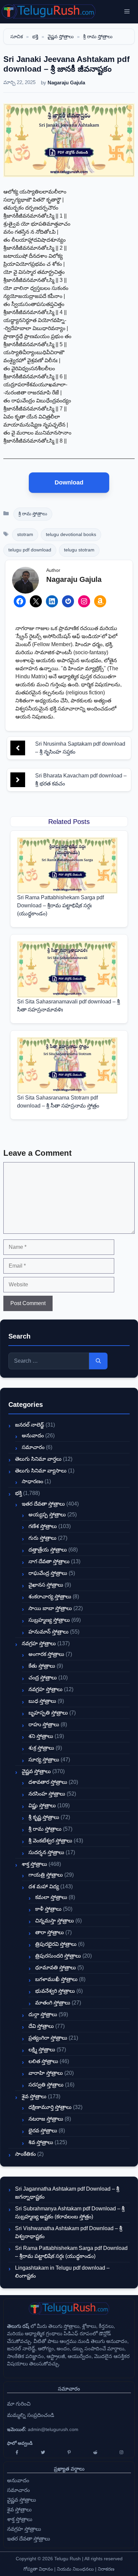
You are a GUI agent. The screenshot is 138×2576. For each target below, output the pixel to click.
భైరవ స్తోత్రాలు (43, 2131)
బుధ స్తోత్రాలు (42, 1701)
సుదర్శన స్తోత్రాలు (46, 1852)
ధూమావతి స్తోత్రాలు (56, 1967)
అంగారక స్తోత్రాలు (46, 1654)
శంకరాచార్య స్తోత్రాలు (50, 1597)
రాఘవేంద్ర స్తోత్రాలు (48, 1573)
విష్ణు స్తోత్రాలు (42, 1805)
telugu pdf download (30, 550)
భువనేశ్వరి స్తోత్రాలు (55, 1991)
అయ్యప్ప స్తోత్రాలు (47, 1514)
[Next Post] (18, 780)
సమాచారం (33, 1447)
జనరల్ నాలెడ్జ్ (30, 1425)
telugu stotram (79, 550)
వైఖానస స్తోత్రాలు (46, 1585)
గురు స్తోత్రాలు (43, 1538)
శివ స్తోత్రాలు (41, 2142)
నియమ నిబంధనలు (75, 2569)
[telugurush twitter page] (43, 2452)
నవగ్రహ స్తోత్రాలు (39, 1643)
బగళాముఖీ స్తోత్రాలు (56, 1979)
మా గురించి (19, 2404)
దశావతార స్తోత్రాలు (48, 1782)
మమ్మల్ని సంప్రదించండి (31, 2415)
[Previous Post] (18, 748)
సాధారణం (32, 1481)
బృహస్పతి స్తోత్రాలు (48, 1713)
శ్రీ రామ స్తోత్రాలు (98, 36)
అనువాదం (33, 1435)
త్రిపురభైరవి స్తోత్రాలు (56, 1944)
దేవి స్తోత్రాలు (41, 2026)
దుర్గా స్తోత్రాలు (43, 2014)
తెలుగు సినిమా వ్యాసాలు (41, 1471)
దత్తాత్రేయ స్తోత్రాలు (48, 1550)
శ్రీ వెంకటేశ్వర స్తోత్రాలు (50, 1841)
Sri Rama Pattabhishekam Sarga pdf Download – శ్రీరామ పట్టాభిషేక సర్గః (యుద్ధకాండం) (60, 905)
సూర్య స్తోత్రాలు (44, 1760)
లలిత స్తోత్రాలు (43, 2061)
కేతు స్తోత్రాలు (42, 1666)
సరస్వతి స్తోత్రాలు (46, 2085)
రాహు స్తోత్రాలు (44, 1724)
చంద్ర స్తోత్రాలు (43, 1678)
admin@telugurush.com (53, 2429)
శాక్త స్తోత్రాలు (34, 1864)
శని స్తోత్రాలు (41, 1736)
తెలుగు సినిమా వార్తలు (38, 1459)
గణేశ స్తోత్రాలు (43, 1526)
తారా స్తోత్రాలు (50, 1932)
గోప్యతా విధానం (38, 2569)
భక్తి (35, 36)
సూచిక (17, 36)
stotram (25, 535)
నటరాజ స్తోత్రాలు (46, 2119)
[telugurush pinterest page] (69, 2452)
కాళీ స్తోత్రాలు (48, 1909)
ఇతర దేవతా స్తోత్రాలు (43, 1504)
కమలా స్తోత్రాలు (51, 1897)
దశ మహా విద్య (44, 1886)
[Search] (98, 1361)
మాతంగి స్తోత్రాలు (53, 2003)
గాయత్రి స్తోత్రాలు (46, 1875)
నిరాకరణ (106, 2569)
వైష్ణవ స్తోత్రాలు (61, 36)
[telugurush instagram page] (121, 2452)
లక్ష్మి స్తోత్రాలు (42, 2050)
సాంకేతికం (25, 2154)
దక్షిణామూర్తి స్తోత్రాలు (50, 2107)
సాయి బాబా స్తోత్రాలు (50, 1608)
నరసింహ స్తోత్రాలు (47, 1794)
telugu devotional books (71, 535)
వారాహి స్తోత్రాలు (46, 2073)
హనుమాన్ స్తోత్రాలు (49, 1632)
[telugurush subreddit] (95, 2452)
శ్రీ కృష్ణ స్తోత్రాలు (44, 1817)
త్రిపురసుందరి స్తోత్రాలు (58, 1956)
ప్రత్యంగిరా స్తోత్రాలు (48, 2038)
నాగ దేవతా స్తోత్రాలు (49, 1561)
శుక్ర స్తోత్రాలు (41, 1748)
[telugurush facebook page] (17, 2452)
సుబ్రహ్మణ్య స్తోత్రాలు (49, 1620)
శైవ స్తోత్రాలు (34, 2096)
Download (69, 482)
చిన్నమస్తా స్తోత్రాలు (55, 1921)
